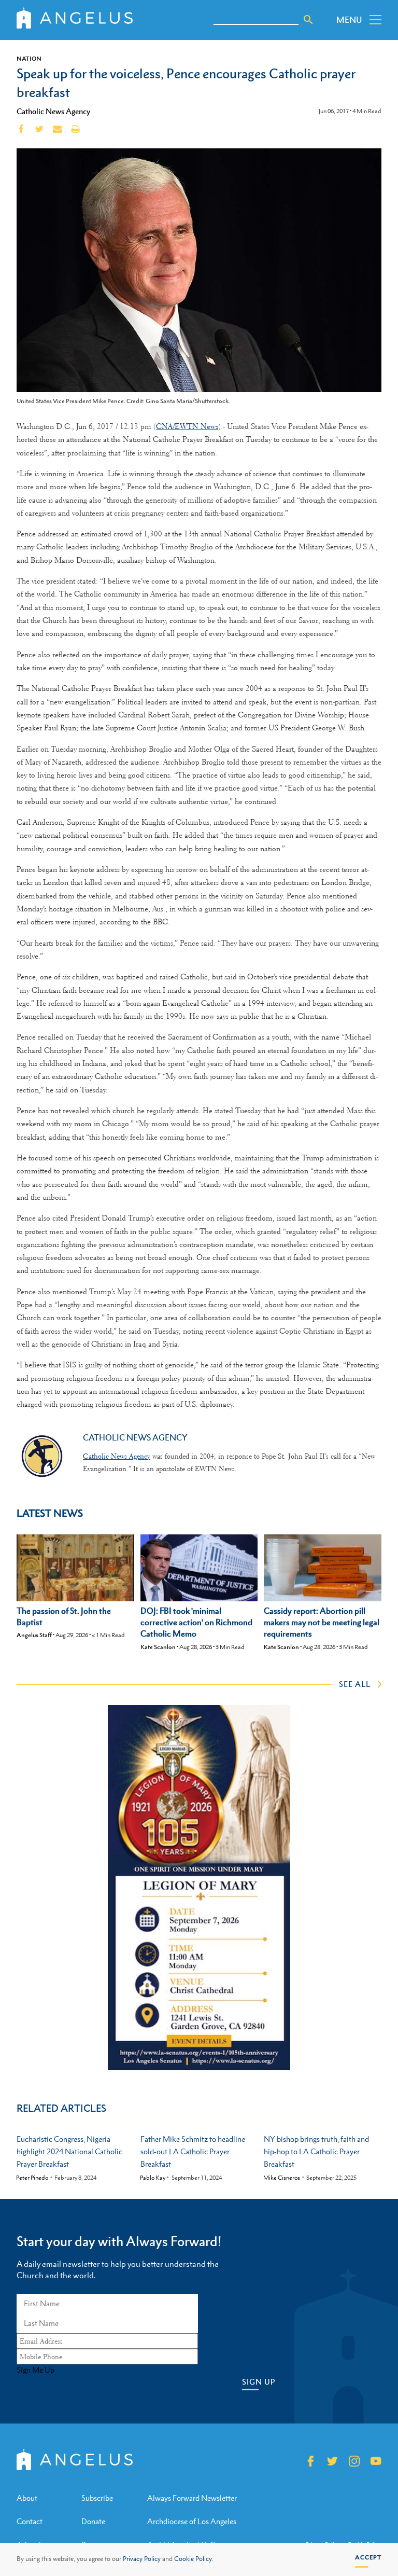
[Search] (308, 20)
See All (355, 1684)
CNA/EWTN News (187, 426)
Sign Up (259, 2382)
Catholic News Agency (53, 111)
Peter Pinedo (32, 2178)
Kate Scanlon (158, 1647)
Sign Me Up (35, 2370)
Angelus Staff (34, 1635)
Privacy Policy (142, 2559)
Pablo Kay (153, 2178)
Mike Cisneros (282, 2178)
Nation (29, 59)
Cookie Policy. (194, 2559)
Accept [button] (368, 2557)
